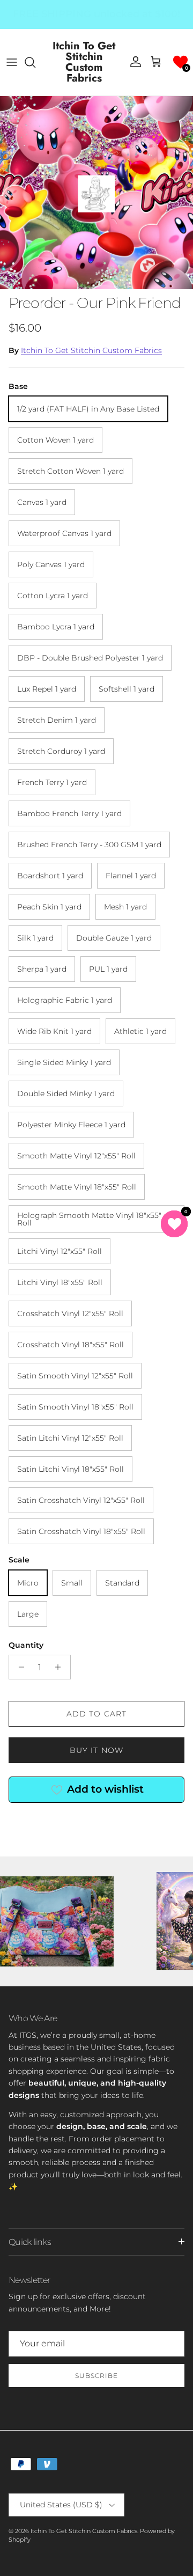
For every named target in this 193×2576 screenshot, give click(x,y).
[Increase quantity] (61, 1667)
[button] (180, 62)
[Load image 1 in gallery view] (96, 193)
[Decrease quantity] (18, 1667)
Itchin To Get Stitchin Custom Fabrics (91, 350)
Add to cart (96, 1714)
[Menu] (12, 62)
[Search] (35, 62)
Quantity (26, 1645)
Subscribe (96, 2376)
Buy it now (96, 1750)
